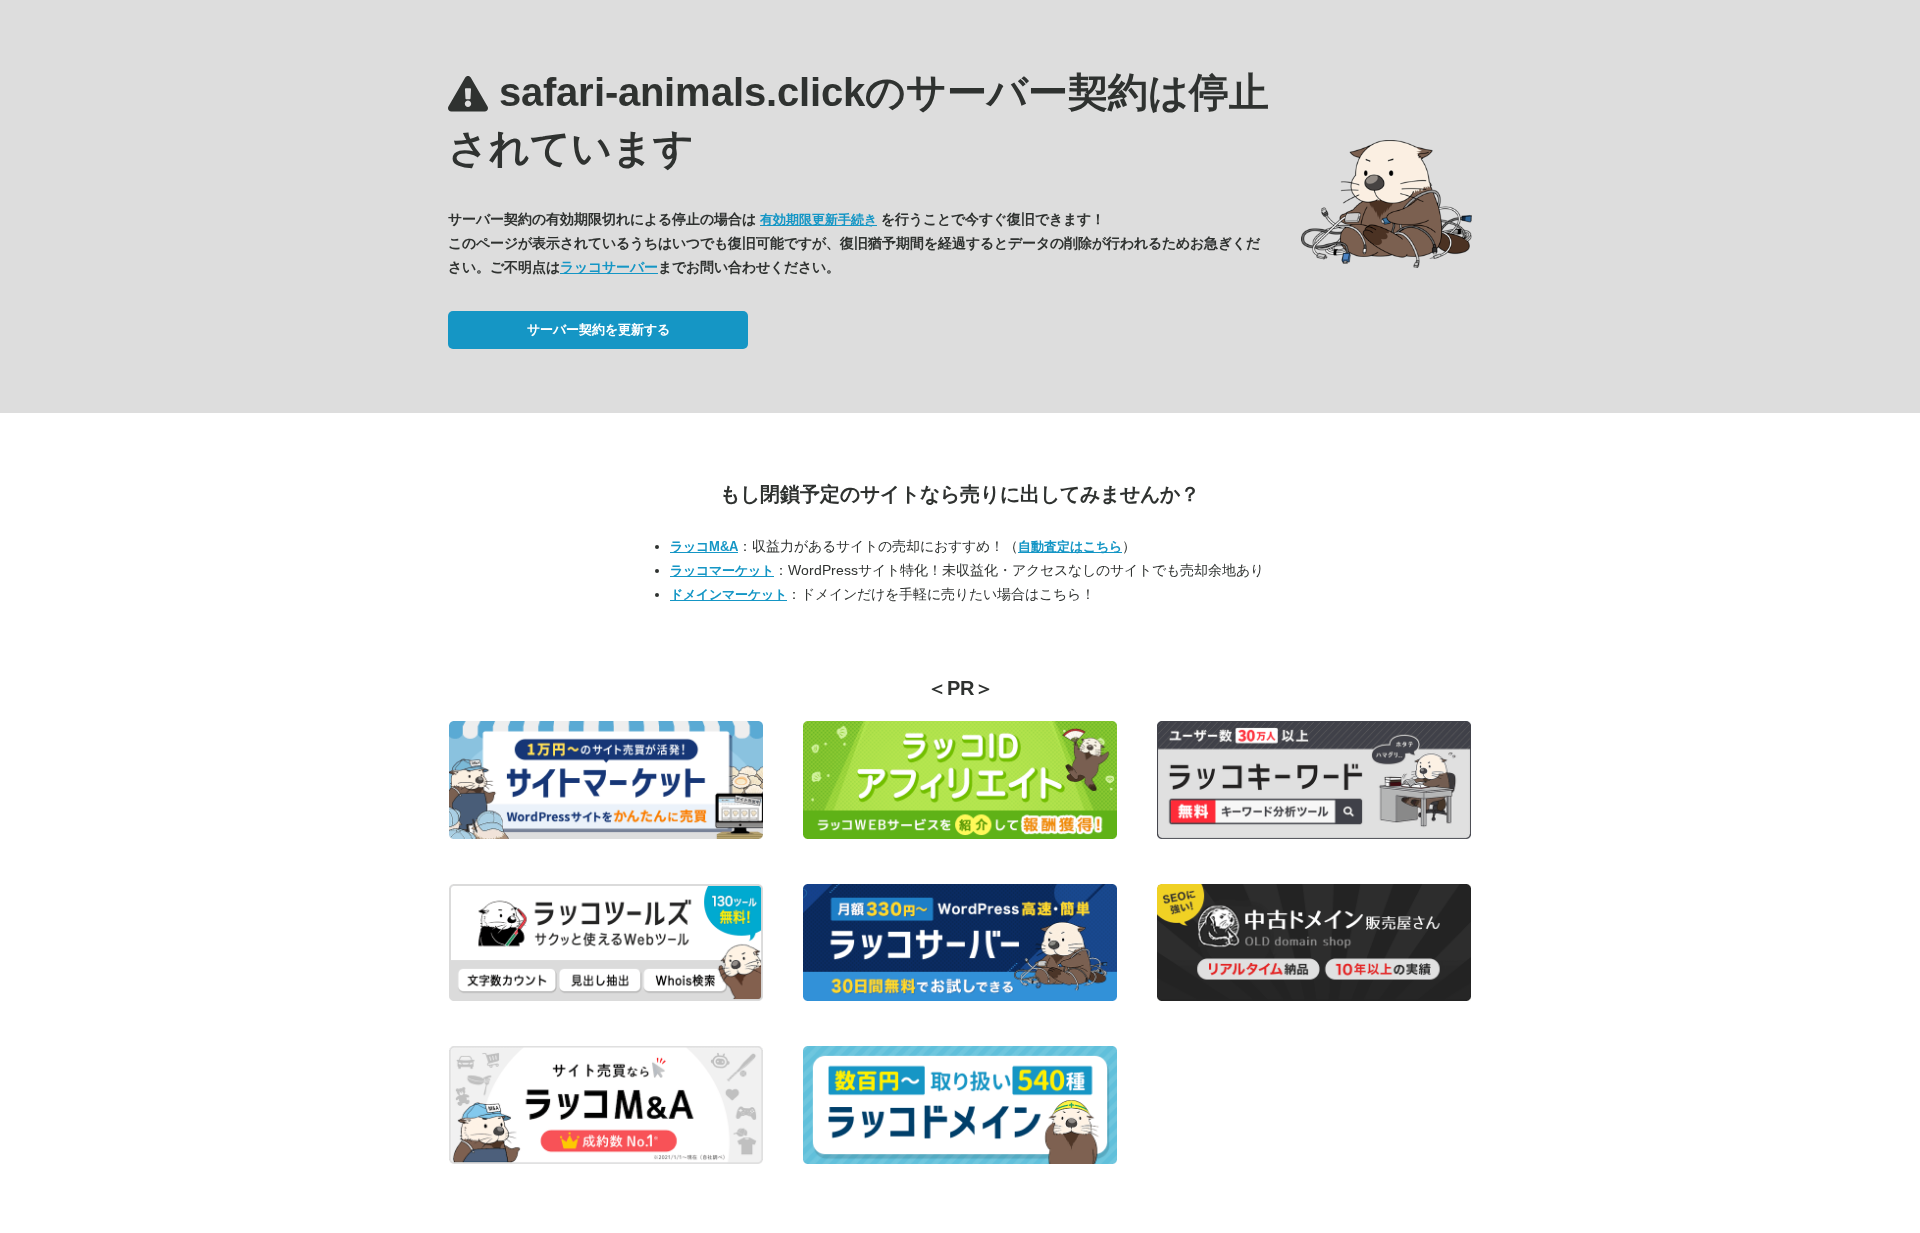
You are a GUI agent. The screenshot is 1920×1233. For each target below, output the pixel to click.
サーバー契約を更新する (598, 329)
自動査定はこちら (1070, 546)
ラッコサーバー (609, 267)
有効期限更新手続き (818, 219)
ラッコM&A (704, 546)
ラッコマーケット (722, 570)
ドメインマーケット (728, 594)
